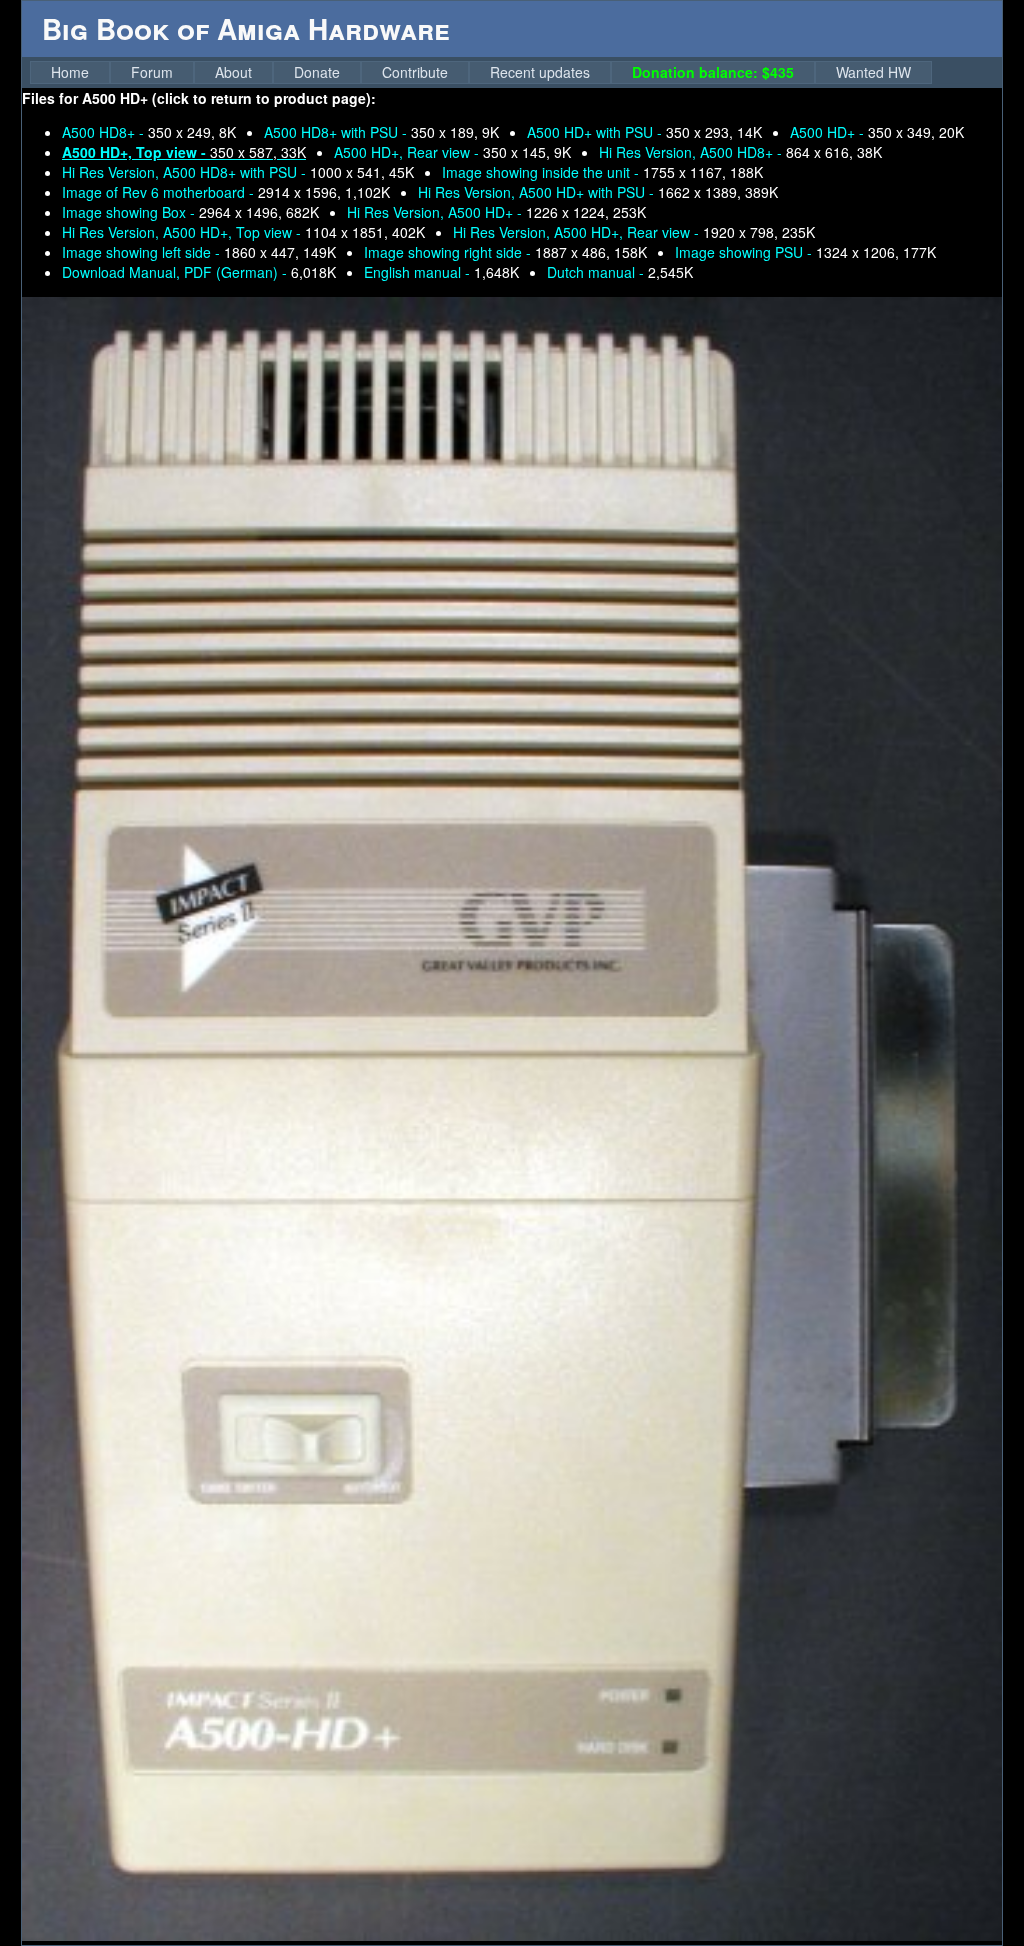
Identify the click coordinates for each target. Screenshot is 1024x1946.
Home (70, 72)
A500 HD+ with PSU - (644, 132)
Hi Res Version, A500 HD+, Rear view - (634, 232)
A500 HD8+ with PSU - (381, 132)
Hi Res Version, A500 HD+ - (496, 212)
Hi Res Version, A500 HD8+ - (740, 152)
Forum (152, 72)
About (233, 72)
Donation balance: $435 (713, 72)
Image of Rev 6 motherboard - (226, 192)
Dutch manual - (620, 272)
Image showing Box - (190, 212)
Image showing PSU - (805, 252)
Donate (317, 72)
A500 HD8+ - (149, 132)
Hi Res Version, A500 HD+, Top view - (243, 232)
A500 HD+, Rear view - (452, 152)
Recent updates (540, 72)
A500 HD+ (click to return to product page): (229, 98)
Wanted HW (873, 72)
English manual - (441, 272)
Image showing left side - (199, 252)
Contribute (415, 72)
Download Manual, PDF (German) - (199, 272)
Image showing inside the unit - (602, 172)
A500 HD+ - (877, 132)
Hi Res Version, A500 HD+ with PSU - (598, 192)
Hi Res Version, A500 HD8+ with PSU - (238, 172)
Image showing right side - (505, 252)
